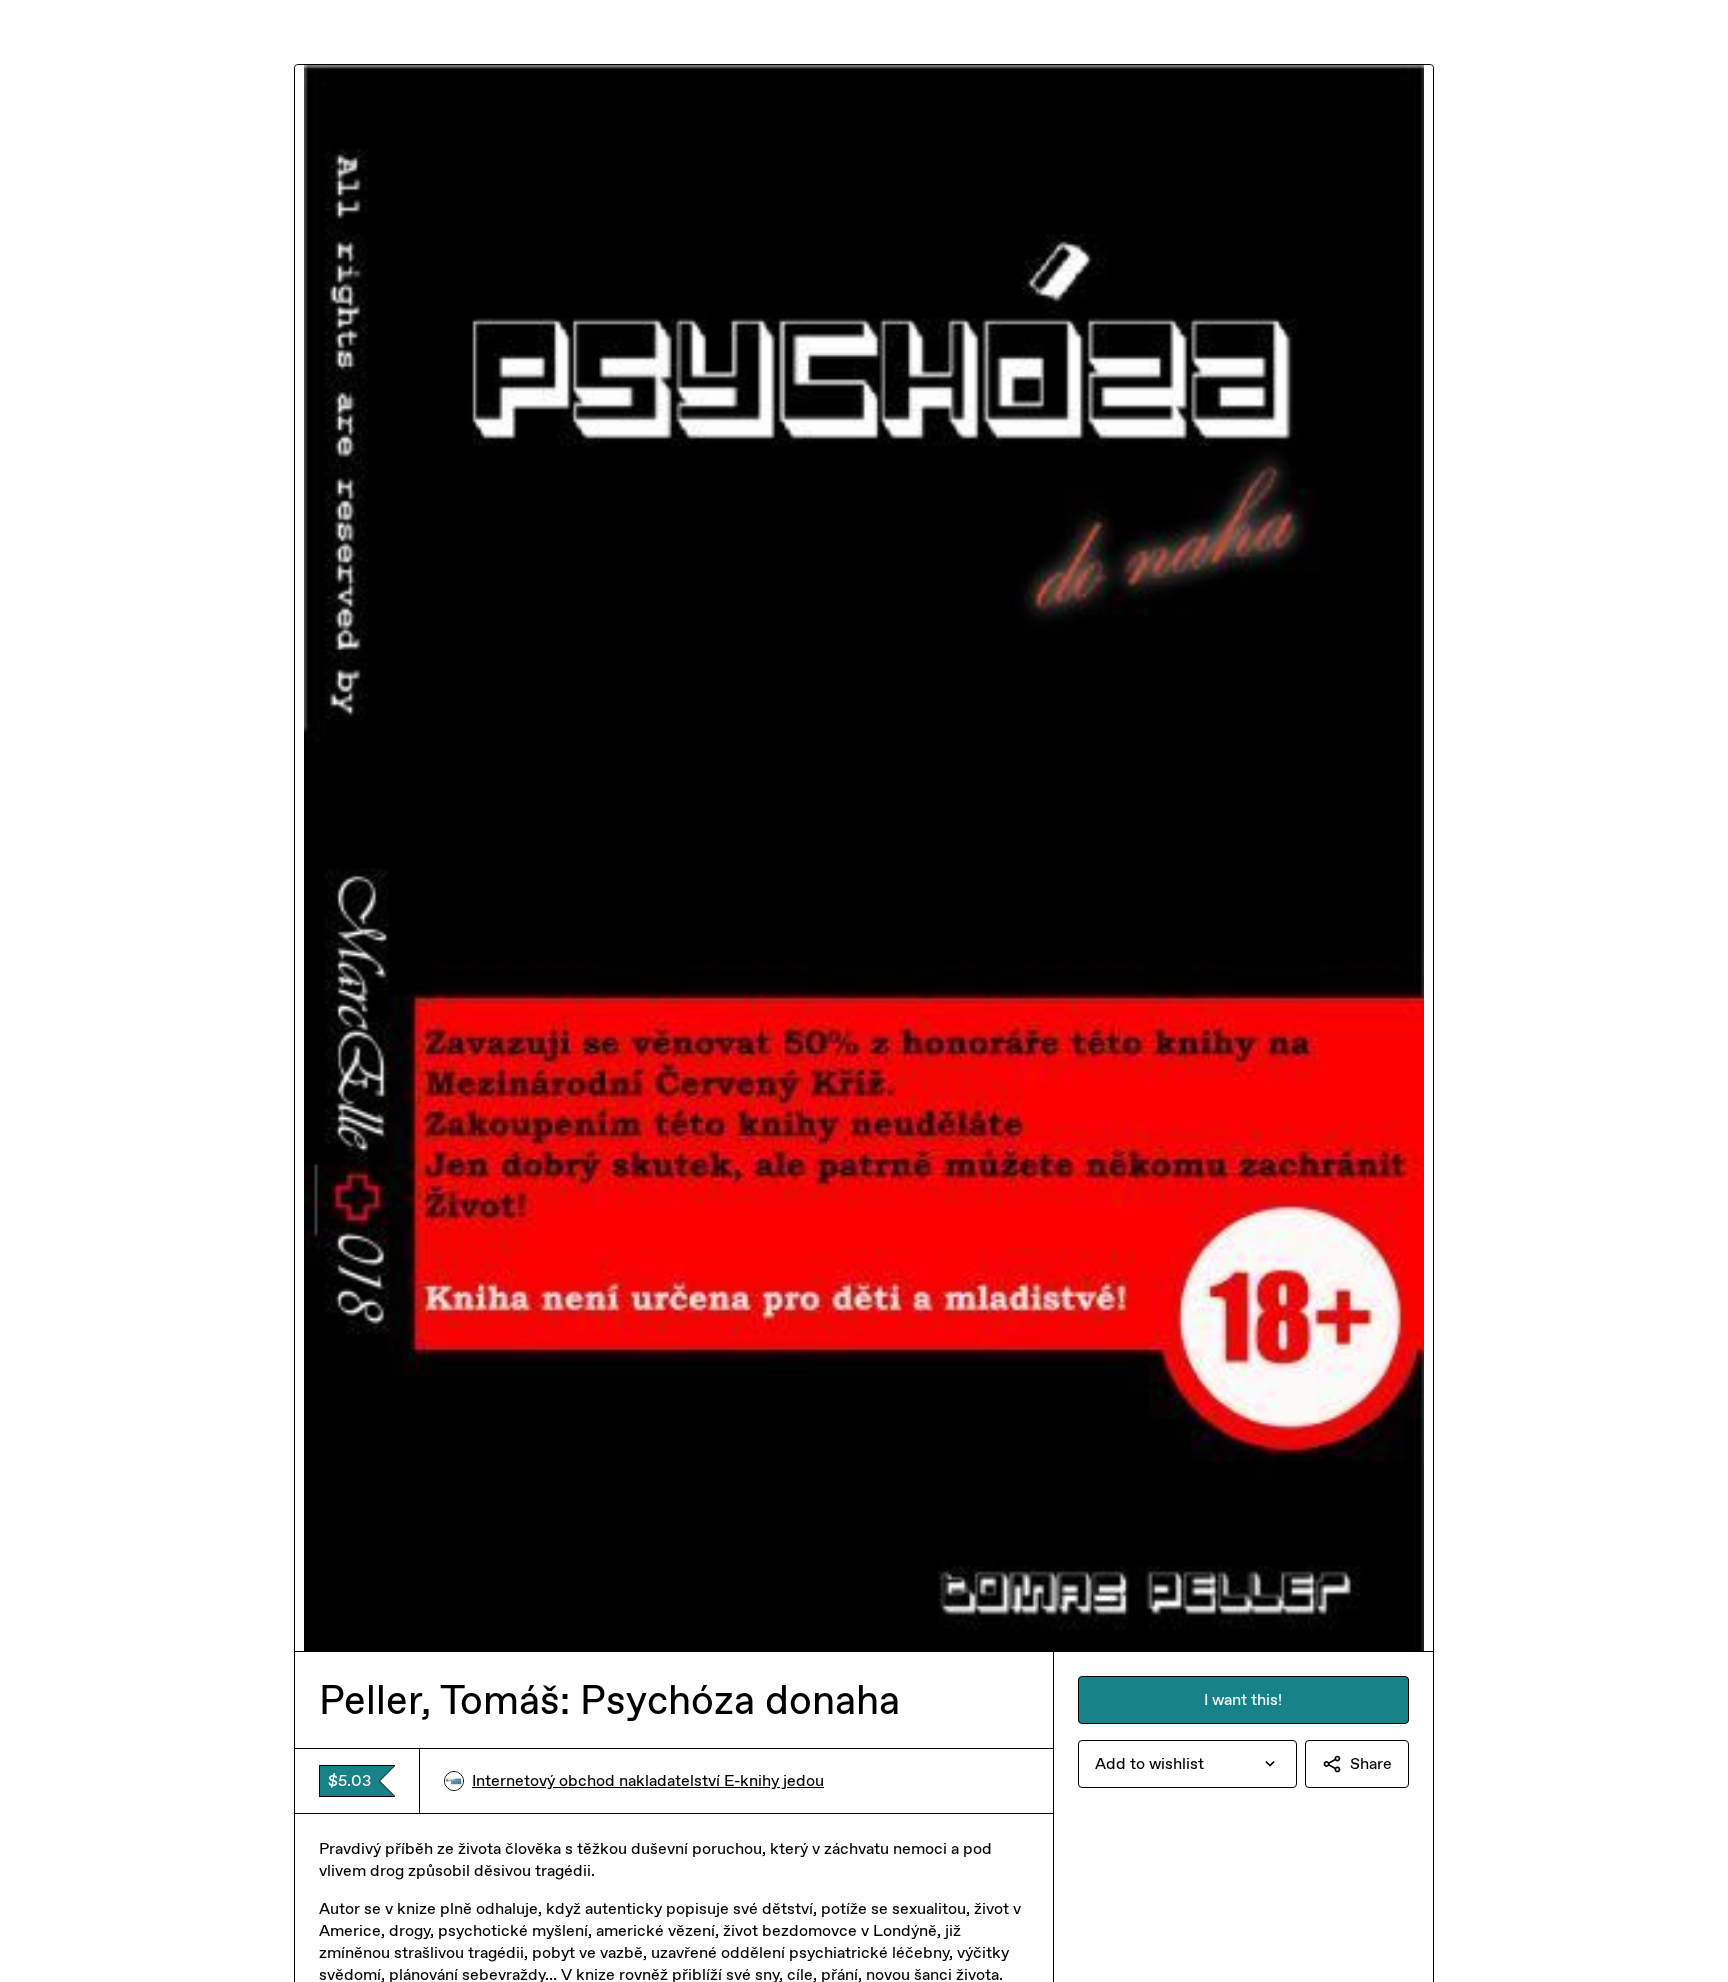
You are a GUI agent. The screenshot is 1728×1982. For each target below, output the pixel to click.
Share (1371, 1763)
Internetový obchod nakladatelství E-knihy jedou (648, 1780)
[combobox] (1187, 1764)
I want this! (1243, 1699)
